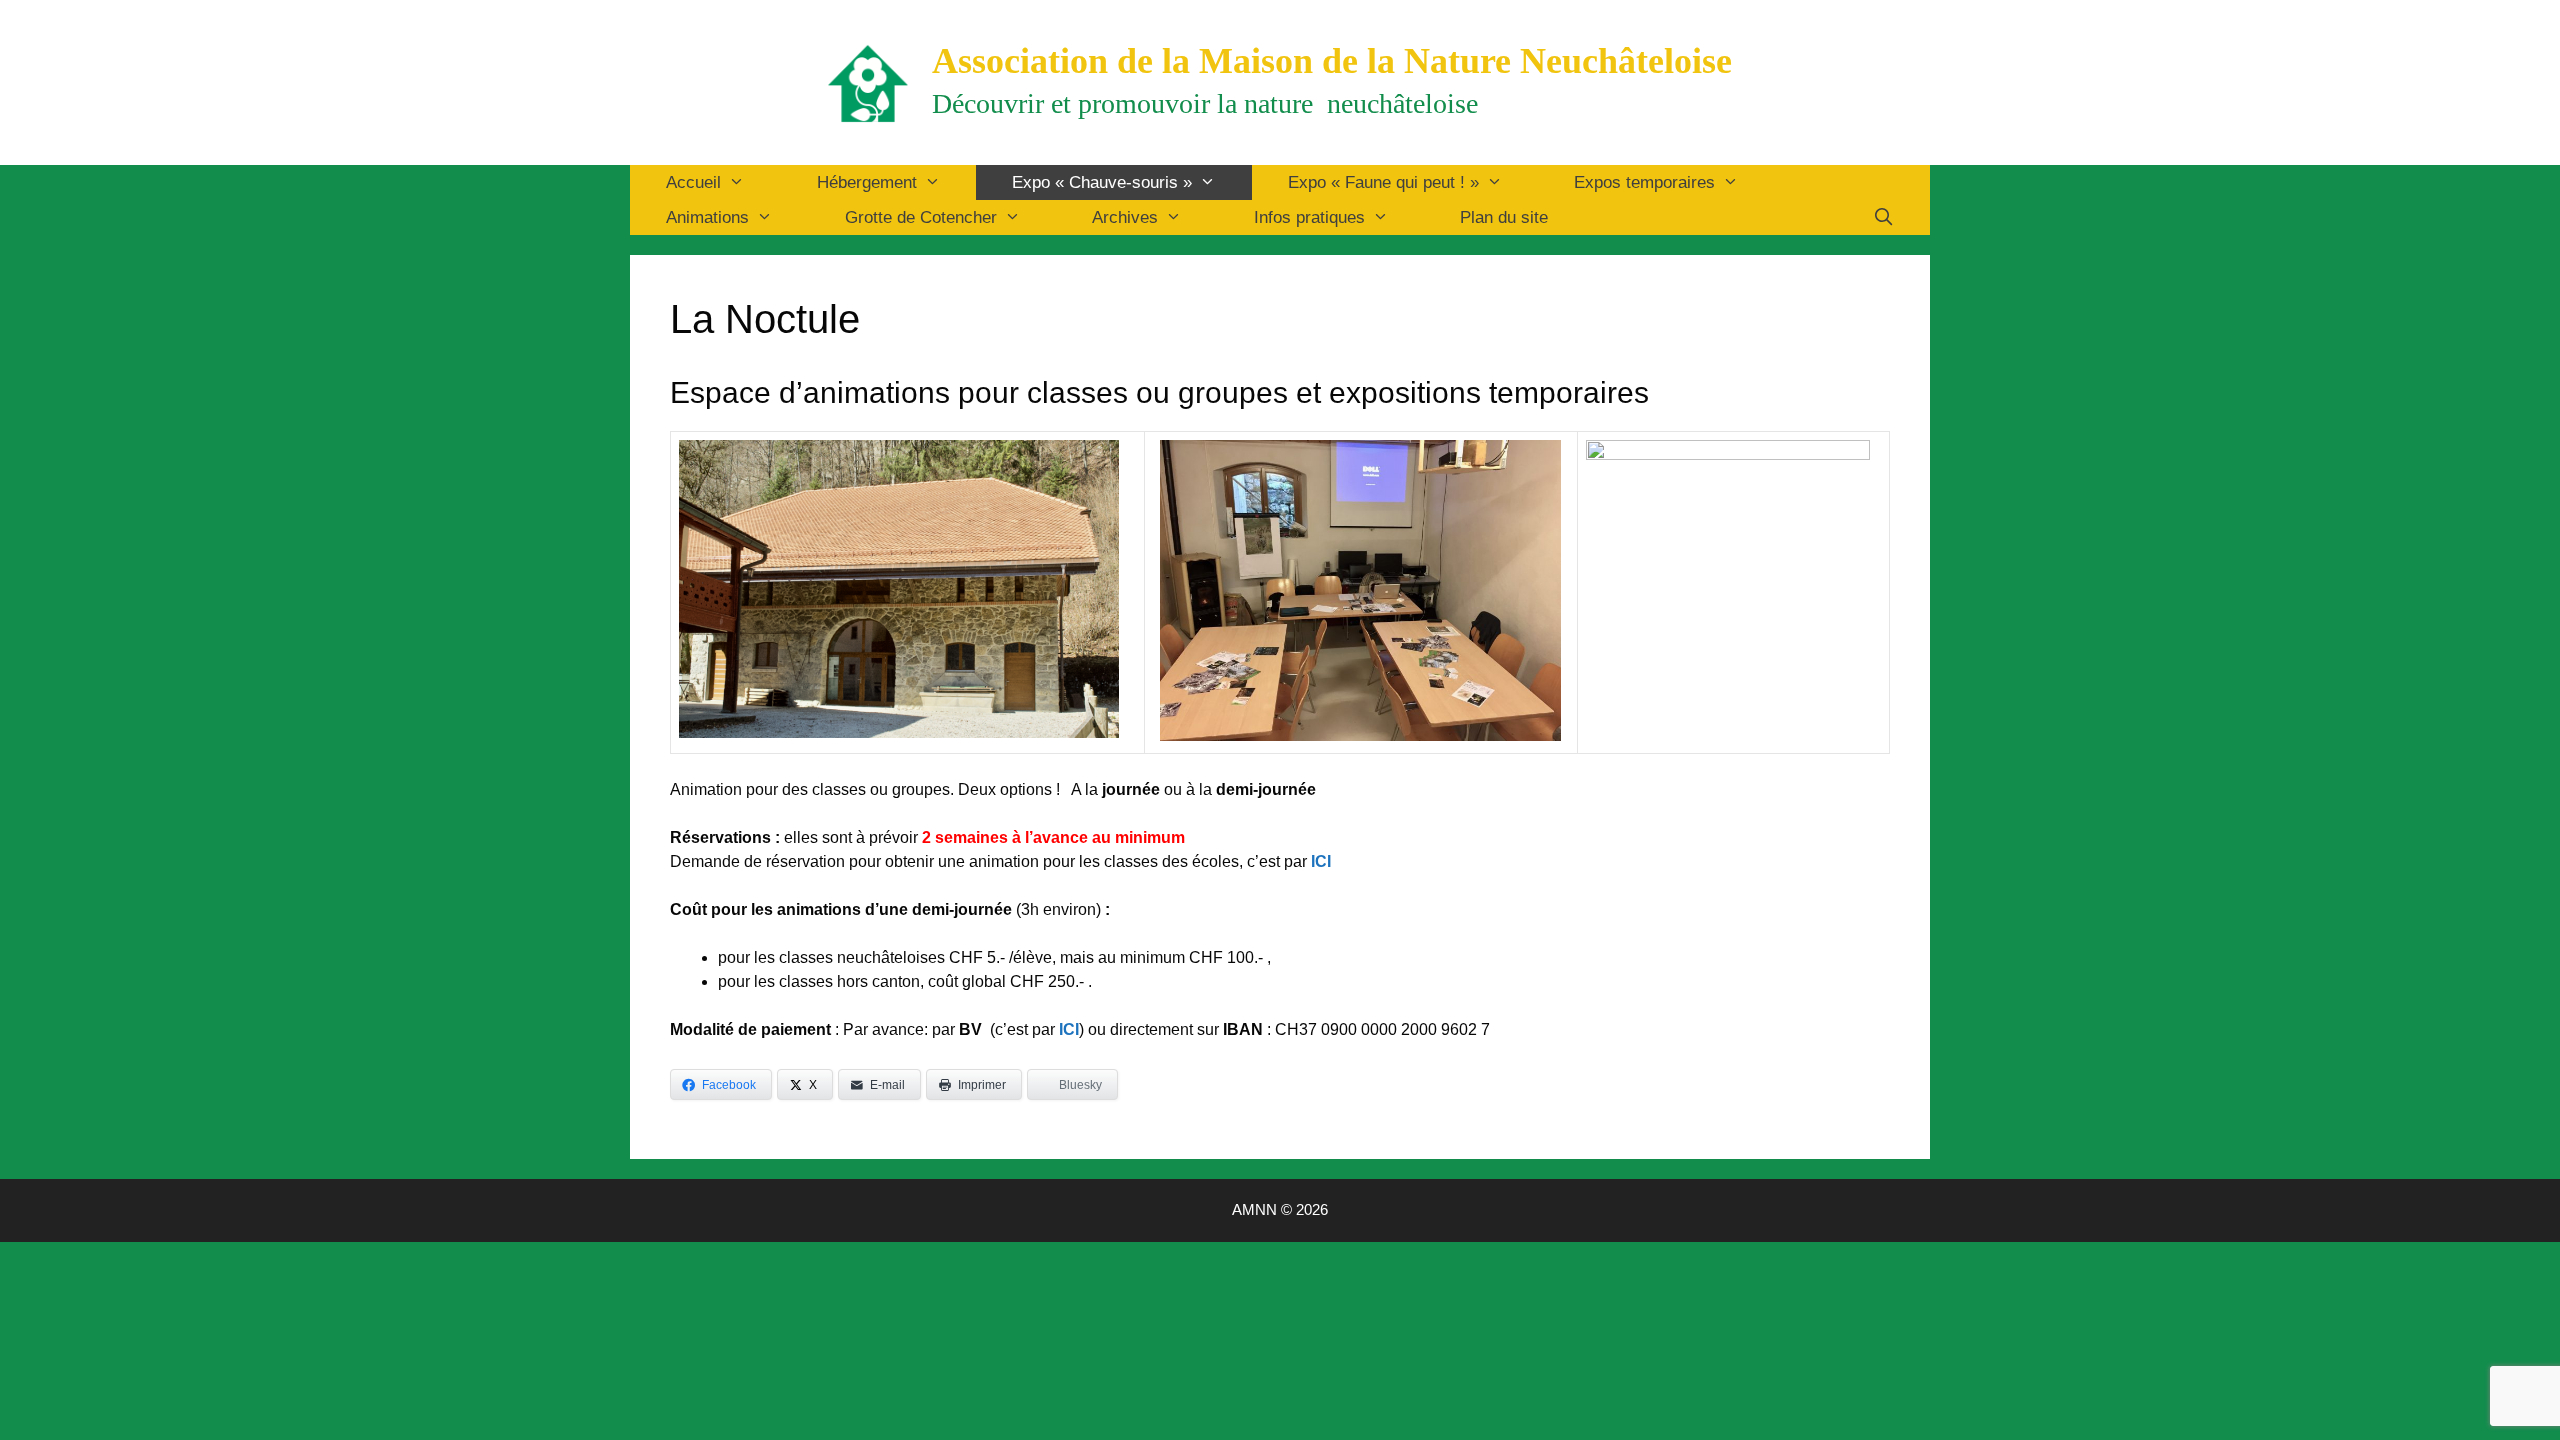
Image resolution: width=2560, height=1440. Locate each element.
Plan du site (1504, 217)
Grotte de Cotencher (921, 217)
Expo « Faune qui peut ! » (1383, 182)
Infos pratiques (1309, 217)
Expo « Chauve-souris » (1102, 182)
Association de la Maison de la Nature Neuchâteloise (1332, 61)
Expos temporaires (1644, 182)
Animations (707, 217)
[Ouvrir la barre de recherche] (1883, 217)
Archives (1125, 217)
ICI (1069, 1029)
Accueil (693, 182)
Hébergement (867, 182)
